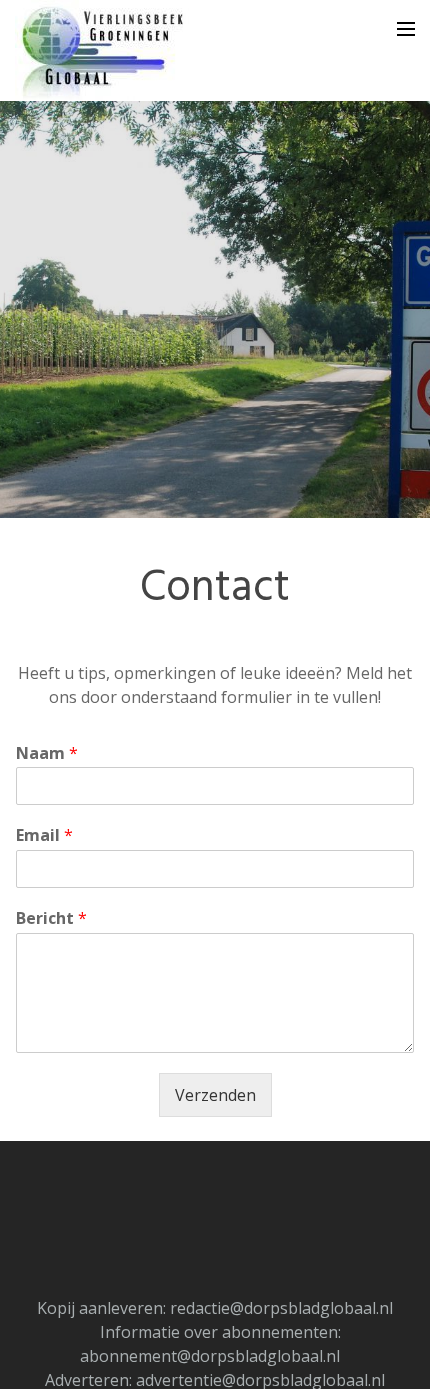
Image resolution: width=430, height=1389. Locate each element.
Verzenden (215, 1095)
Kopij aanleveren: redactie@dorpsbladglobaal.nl (215, 1308)
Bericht (51, 918)
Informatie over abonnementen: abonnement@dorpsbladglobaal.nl (210, 1344)
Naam (47, 753)
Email (44, 835)
